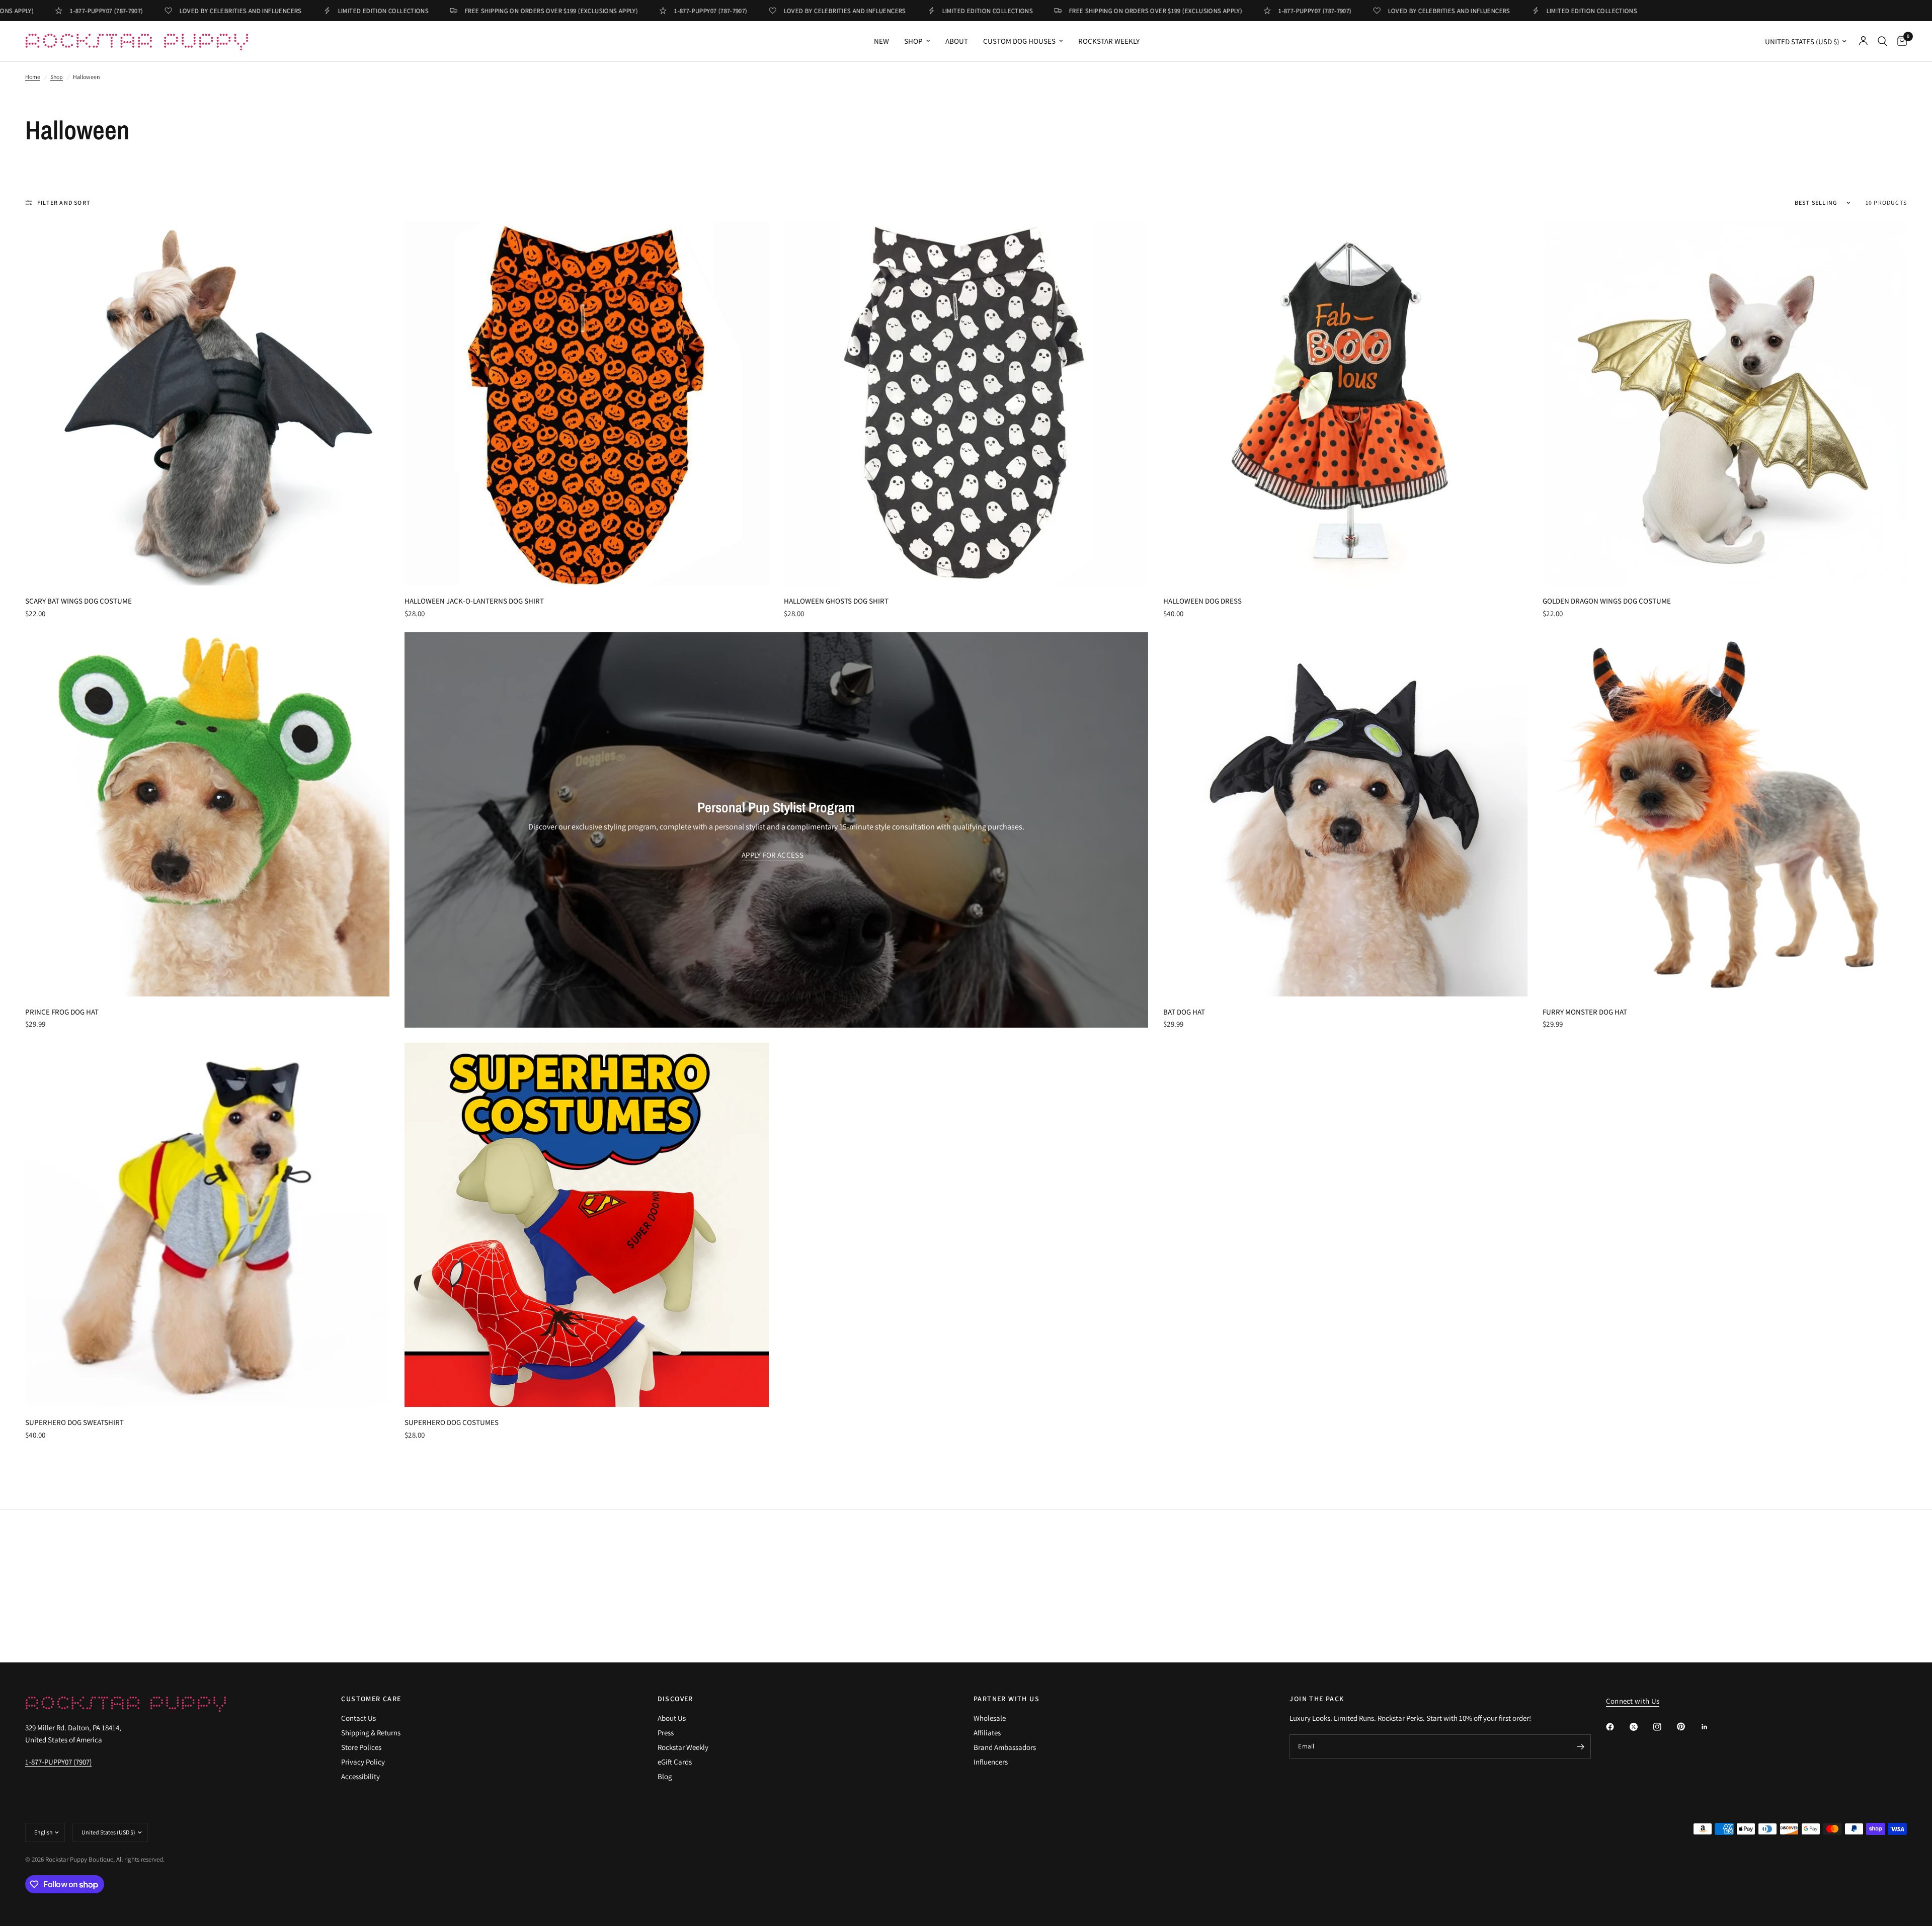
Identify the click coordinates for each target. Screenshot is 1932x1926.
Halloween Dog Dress (1202, 601)
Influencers (991, 1762)
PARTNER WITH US (1007, 1699)
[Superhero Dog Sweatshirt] (207, 1225)
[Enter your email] (1581, 1746)
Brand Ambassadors (1005, 1747)
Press (666, 1733)
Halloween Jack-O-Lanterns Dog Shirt (474, 601)
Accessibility (360, 1776)
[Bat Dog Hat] (1345, 814)
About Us (672, 1718)
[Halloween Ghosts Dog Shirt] (966, 403)
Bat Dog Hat (1184, 1012)
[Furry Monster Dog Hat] (1725, 814)
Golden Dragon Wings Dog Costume (1607, 601)
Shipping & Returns (371, 1733)
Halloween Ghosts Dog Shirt (836, 601)
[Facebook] (1617, 1727)
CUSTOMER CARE (371, 1699)
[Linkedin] (1712, 1727)
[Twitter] (1641, 1727)
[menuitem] (881, 41)
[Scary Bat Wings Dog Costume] (207, 403)
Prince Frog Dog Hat (62, 1012)
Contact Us (358, 1718)
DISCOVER (675, 1699)
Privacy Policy (363, 1762)
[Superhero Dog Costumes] (587, 1225)
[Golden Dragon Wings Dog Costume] (1725, 403)
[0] (1900, 41)
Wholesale (990, 1718)
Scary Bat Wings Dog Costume (78, 601)
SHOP (913, 41)
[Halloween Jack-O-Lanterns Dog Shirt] (587, 403)
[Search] (1882, 41)
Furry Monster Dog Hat (1585, 1012)
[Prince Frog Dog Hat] (207, 814)
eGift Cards (675, 1762)
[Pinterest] (1688, 1726)
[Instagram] (1664, 1727)
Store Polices (361, 1747)
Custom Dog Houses (1019, 41)
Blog (665, 1776)
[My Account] (1863, 41)
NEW (881, 41)
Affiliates (987, 1733)
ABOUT (957, 41)
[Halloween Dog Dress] (1345, 403)
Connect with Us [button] (1633, 1701)
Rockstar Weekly (1109, 41)
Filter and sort (64, 202)
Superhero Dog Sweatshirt (74, 1422)
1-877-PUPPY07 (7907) (58, 1762)
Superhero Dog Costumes (452, 1422)
